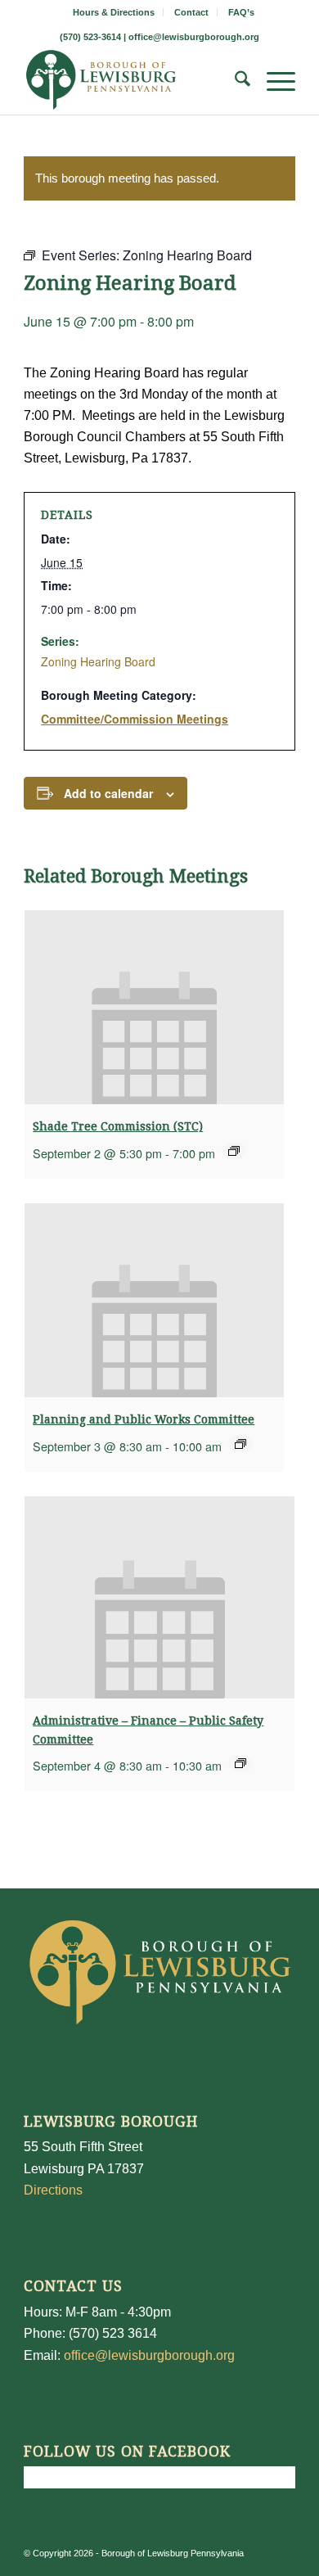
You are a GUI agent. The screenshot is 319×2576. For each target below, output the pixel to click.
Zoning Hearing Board (98, 661)
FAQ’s (241, 12)
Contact (191, 12)
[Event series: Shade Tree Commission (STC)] (234, 1151)
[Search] (234, 82)
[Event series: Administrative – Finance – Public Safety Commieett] (240, 1763)
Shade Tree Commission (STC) (118, 1126)
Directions (53, 2190)
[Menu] (273, 82)
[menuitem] (114, 12)
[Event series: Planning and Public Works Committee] (240, 1444)
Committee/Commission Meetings (135, 719)
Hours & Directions (114, 12)
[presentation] (154, 1007)
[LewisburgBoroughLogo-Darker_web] (132, 82)
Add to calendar (108, 793)
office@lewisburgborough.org (194, 37)
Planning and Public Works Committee (144, 1419)
